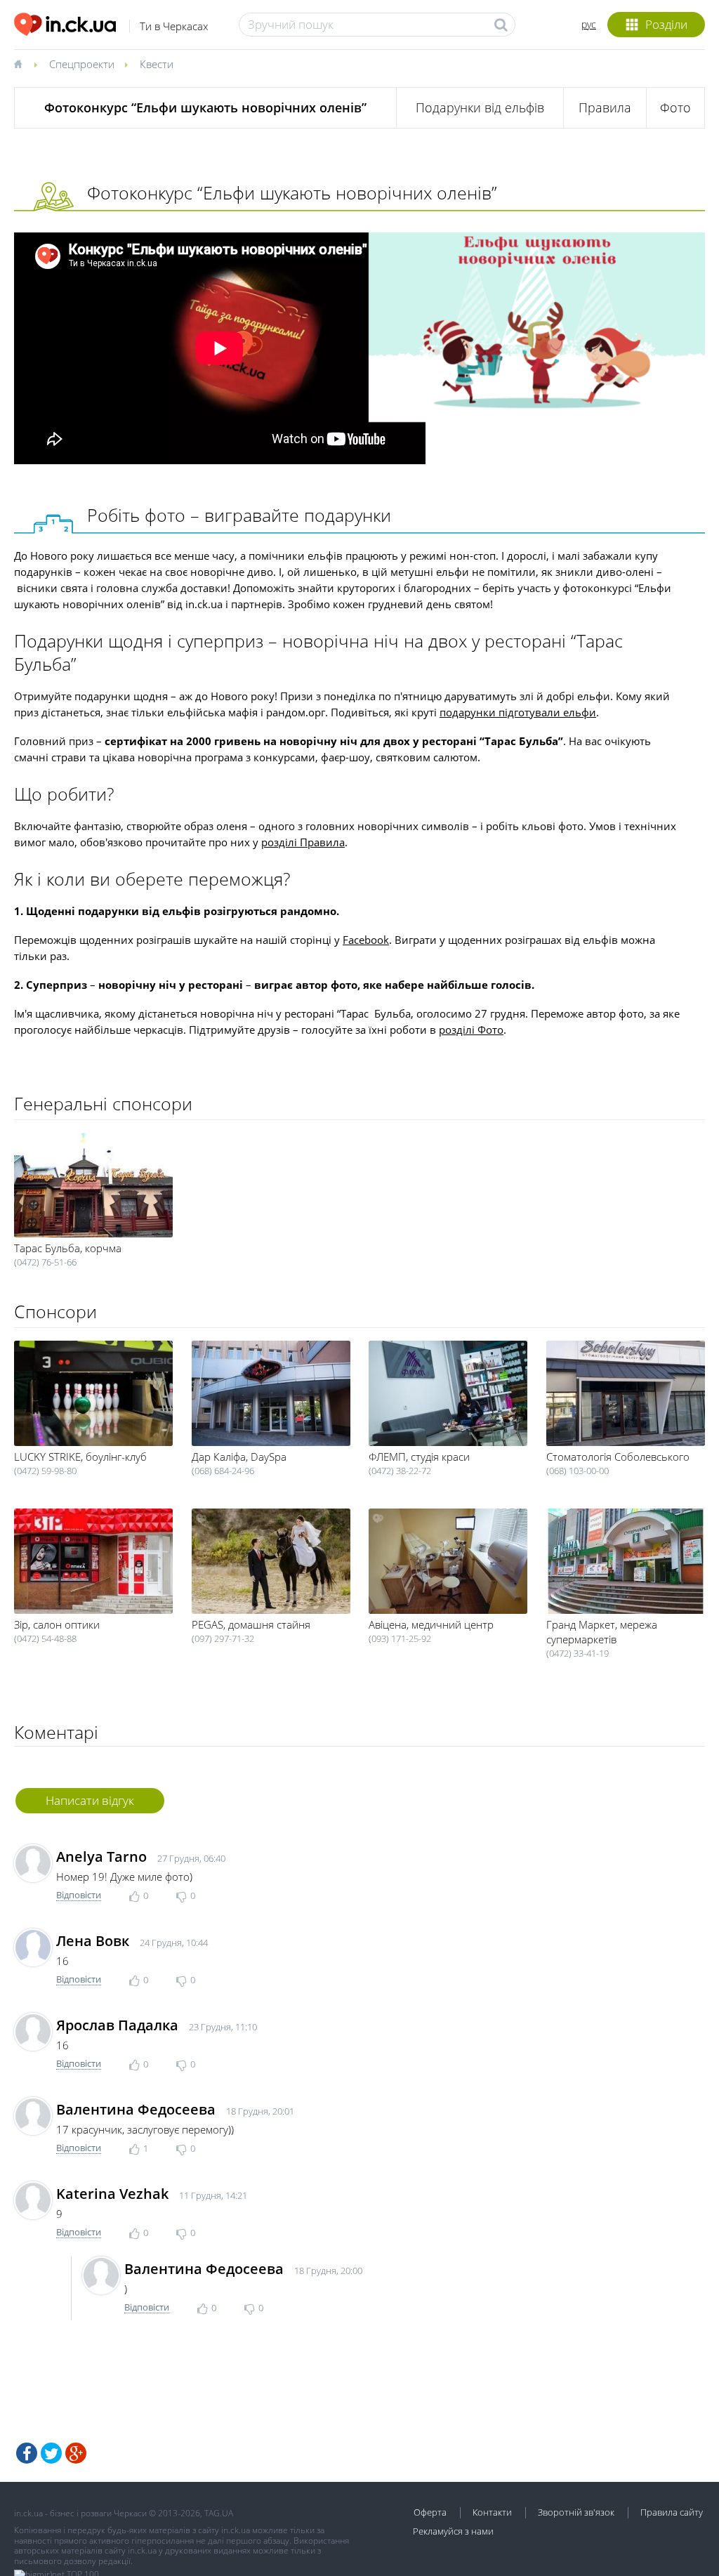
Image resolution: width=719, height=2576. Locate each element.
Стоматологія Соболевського (618, 1457)
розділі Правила (303, 842)
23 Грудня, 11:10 (223, 2027)
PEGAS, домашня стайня (251, 1624)
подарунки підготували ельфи (518, 712)
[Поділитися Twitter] (51, 2453)
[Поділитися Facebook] (27, 2453)
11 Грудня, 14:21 (213, 2195)
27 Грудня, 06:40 (191, 1858)
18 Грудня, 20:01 (260, 2111)
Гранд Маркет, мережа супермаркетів (602, 1632)
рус (589, 24)
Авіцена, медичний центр (431, 1624)
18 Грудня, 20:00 (328, 2271)
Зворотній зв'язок (576, 2512)
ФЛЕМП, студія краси (419, 1457)
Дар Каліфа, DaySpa (239, 1457)
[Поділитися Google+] (76, 2453)
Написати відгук (90, 1800)
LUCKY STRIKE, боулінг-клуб (80, 1457)
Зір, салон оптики (57, 1624)
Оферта (430, 2512)
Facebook (366, 940)
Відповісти (79, 1895)
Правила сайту (672, 2512)
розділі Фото (471, 1030)
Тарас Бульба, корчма (68, 1248)
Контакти (492, 2512)
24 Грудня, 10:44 (174, 1943)
